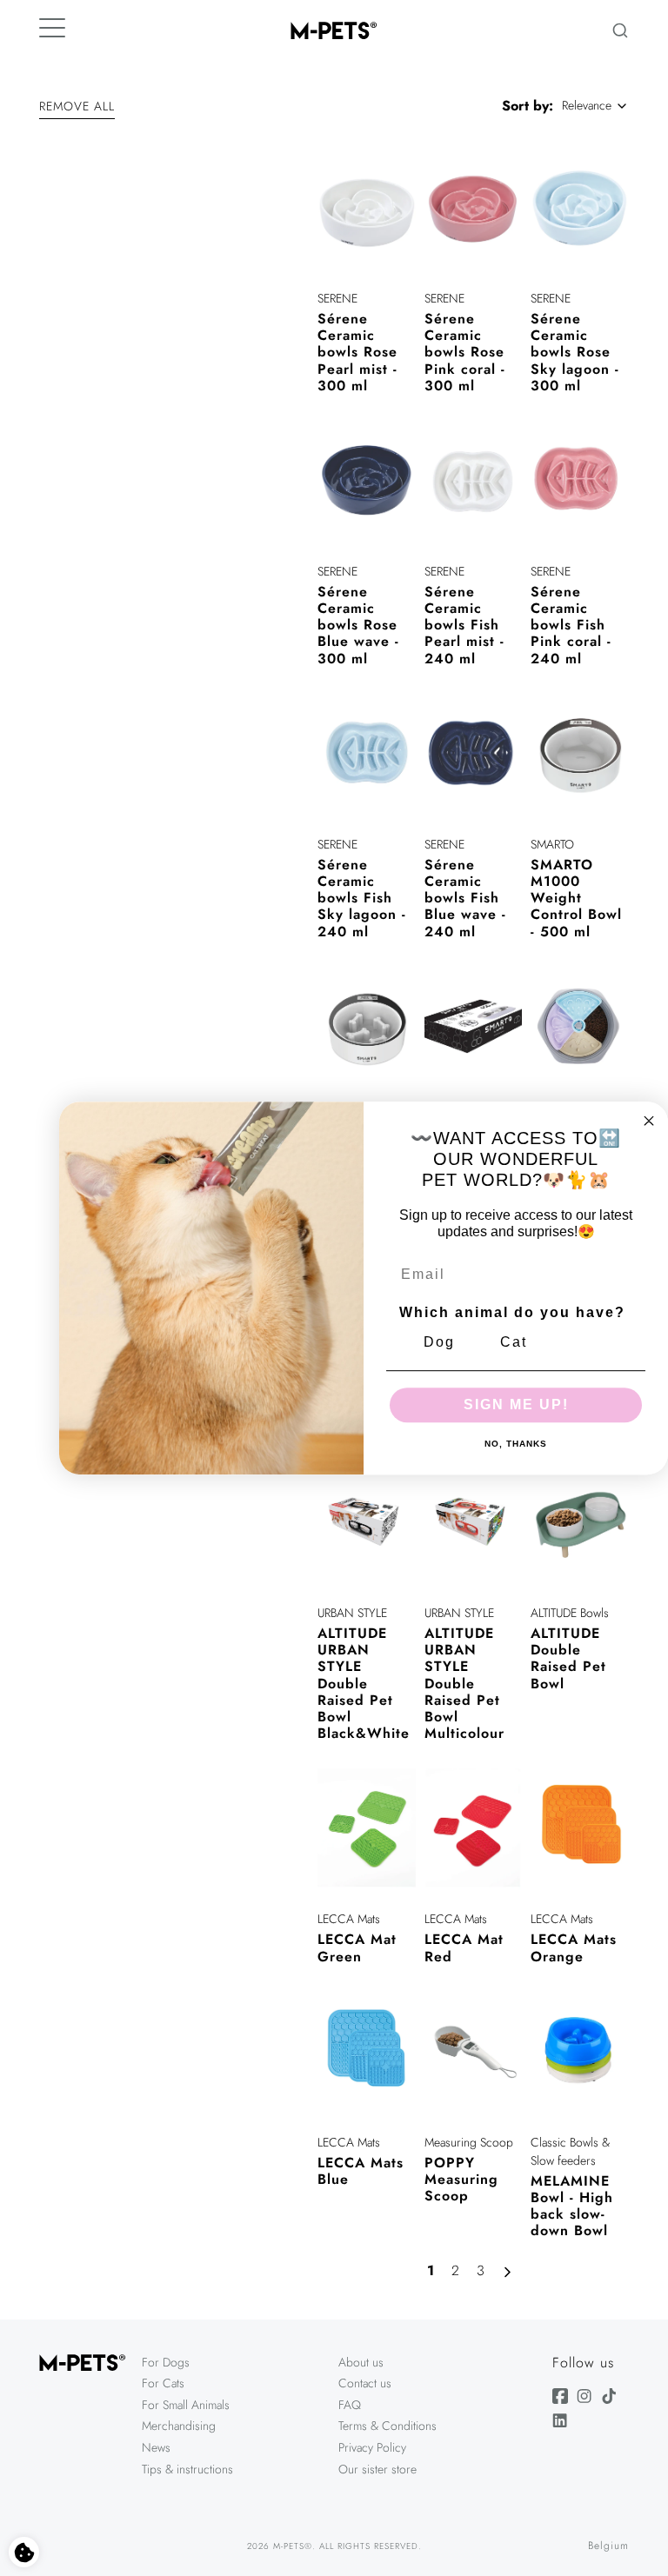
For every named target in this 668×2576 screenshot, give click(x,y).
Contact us (365, 2383)
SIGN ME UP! (516, 1404)
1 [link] (431, 2270)
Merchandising (179, 2426)
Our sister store (377, 2469)
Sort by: (528, 106)
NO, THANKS (516, 1444)
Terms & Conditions (387, 2426)
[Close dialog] (649, 1121)
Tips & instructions (187, 2469)
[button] (77, 109)
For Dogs (166, 2362)
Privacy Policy (372, 2447)
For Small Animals (186, 2405)
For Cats (163, 2383)
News (156, 2447)
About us (361, 2362)
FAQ (350, 2405)
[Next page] (511, 2273)
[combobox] (595, 106)
